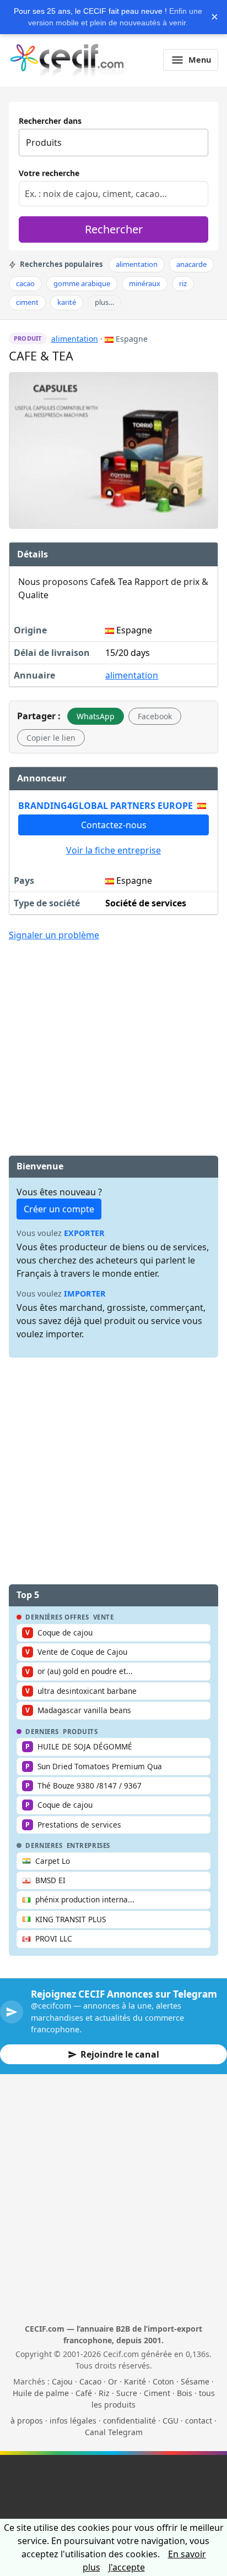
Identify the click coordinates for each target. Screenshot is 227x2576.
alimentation (137, 264)
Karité (135, 2381)
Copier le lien (51, 738)
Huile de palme (41, 2393)
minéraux (145, 283)
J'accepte (127, 2567)
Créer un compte (59, 1209)
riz (183, 283)
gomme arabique (82, 283)
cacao (25, 283)
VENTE (104, 1617)
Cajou (62, 2381)
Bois (185, 2393)
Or (113, 2381)
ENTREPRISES (88, 1846)
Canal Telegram (114, 2432)
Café (84, 2393)
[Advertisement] (113, 1032)
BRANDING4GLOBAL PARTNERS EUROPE (106, 806)
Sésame (195, 2381)
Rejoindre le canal (120, 2054)
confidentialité (129, 2421)
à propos (27, 2421)
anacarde (191, 264)
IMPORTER (85, 1294)
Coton (163, 2381)
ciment (27, 302)
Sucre (127, 2393)
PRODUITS (80, 1732)
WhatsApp (96, 716)
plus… (104, 302)
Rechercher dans (50, 121)
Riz (104, 2393)
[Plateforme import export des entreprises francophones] (67, 60)
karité (67, 302)
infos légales (73, 2421)
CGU (171, 2421)
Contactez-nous (114, 825)
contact (199, 2421)
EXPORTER (84, 1233)
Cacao (90, 2381)
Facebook (155, 716)
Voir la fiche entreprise (113, 850)
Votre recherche (49, 173)
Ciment (157, 2393)
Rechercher (114, 229)
